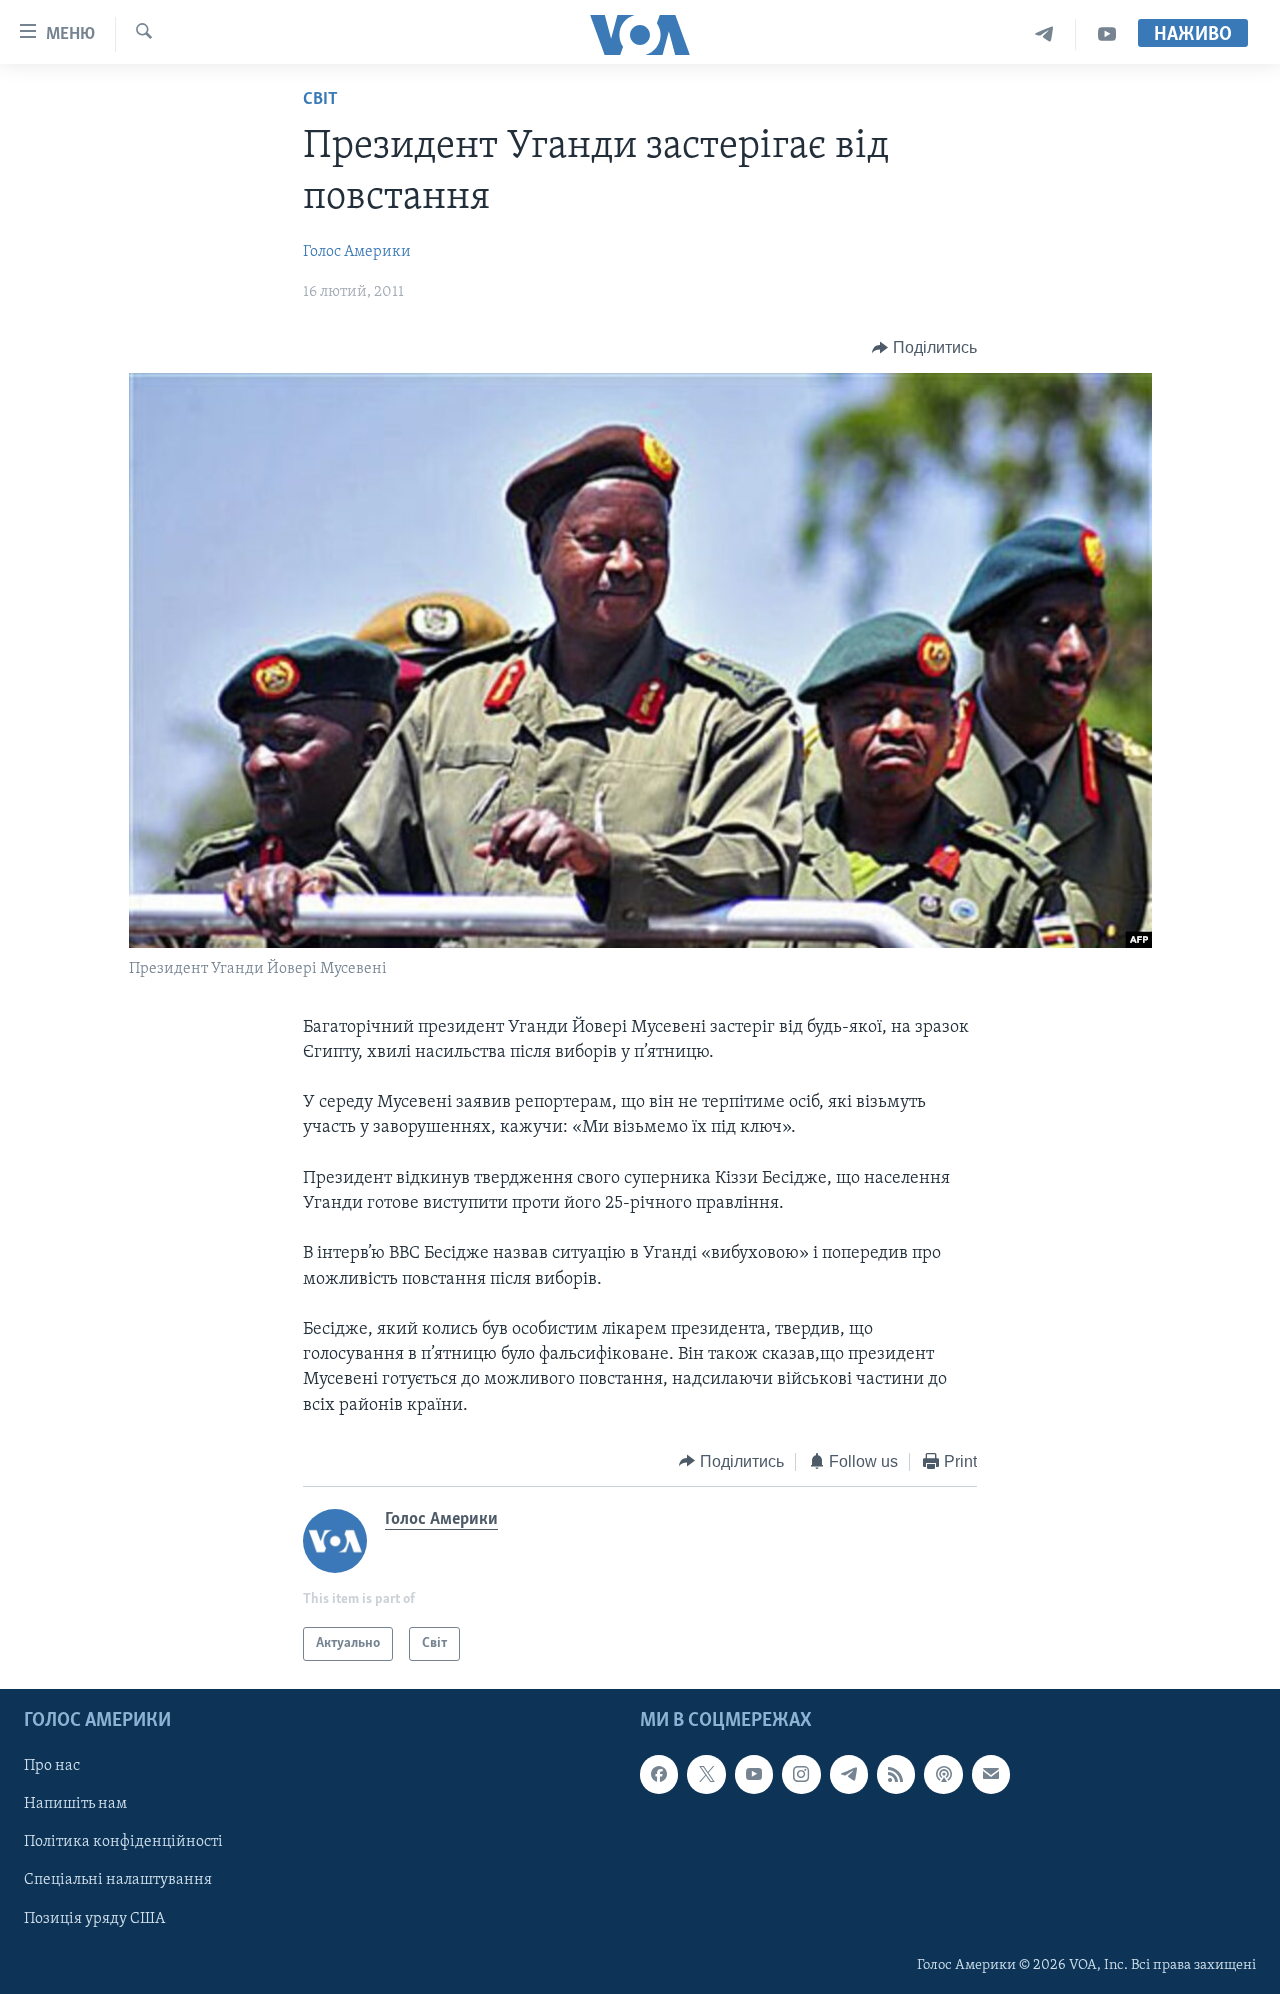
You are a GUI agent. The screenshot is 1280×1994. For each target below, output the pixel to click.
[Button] (924, 348)
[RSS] (896, 1775)
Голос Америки (357, 252)
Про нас (52, 1767)
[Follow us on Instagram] (801, 1775)
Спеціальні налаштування (118, 1881)
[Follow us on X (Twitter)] (706, 1775)
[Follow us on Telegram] (849, 1775)
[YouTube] (1107, 34)
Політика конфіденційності (123, 1843)
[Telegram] (1044, 34)
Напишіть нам (75, 1805)
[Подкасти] (943, 1775)
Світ (320, 100)
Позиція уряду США (94, 1919)
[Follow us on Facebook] (659, 1775)
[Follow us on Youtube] (754, 1775)
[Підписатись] (991, 1775)
